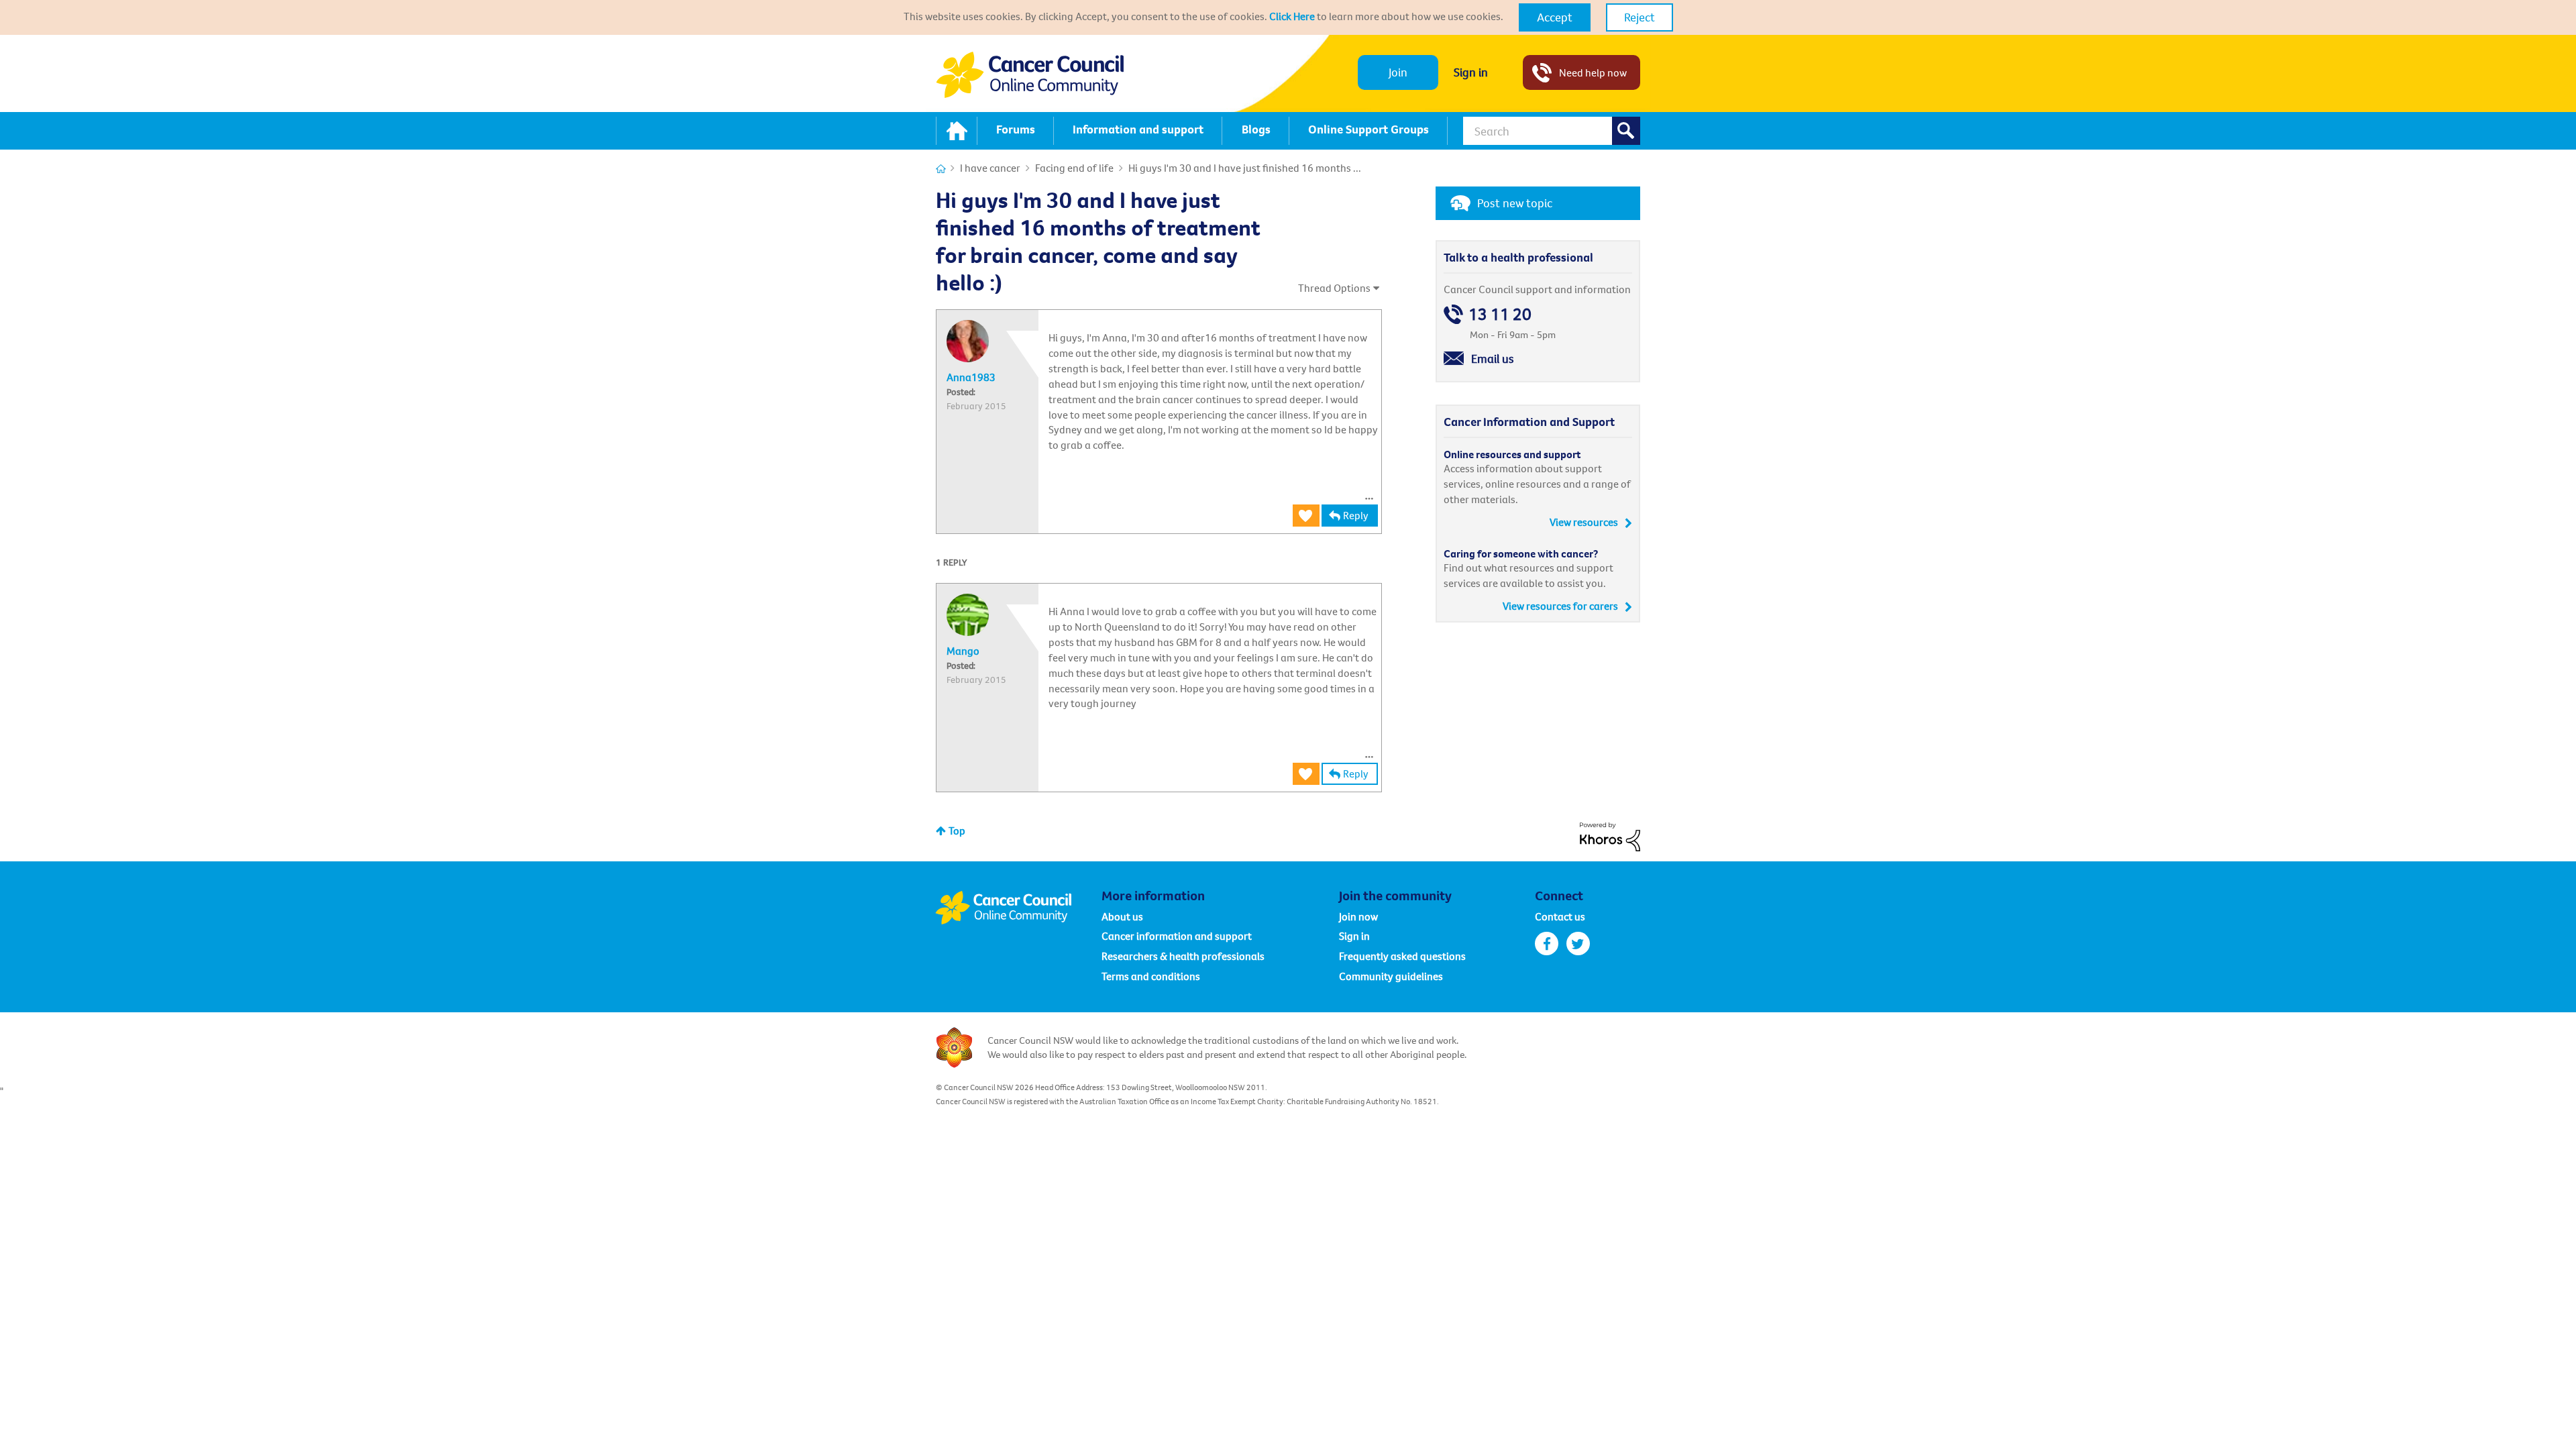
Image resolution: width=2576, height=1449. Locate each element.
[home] (957, 131)
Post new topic (1515, 203)
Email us (1493, 359)
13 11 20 (1500, 314)
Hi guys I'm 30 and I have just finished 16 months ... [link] (1245, 168)
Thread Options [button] (1334, 288)
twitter (1578, 944)
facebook (1547, 944)
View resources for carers (1560, 606)
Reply (1356, 515)
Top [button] (957, 830)
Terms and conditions (1151, 976)
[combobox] (1552, 131)
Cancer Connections (941, 169)
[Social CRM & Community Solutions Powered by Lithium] (1610, 835)
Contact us (1560, 916)
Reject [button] (1640, 17)
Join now (1358, 916)
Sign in (1471, 72)
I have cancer (990, 168)
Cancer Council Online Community (1018, 908)
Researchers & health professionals (1183, 956)
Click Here (1292, 16)
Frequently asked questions (1402, 956)
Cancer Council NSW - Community (1030, 75)
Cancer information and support (1177, 936)
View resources (1584, 522)
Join (1398, 72)
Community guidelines (1391, 976)
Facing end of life (1074, 168)
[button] (1555, 17)
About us (1122, 916)
